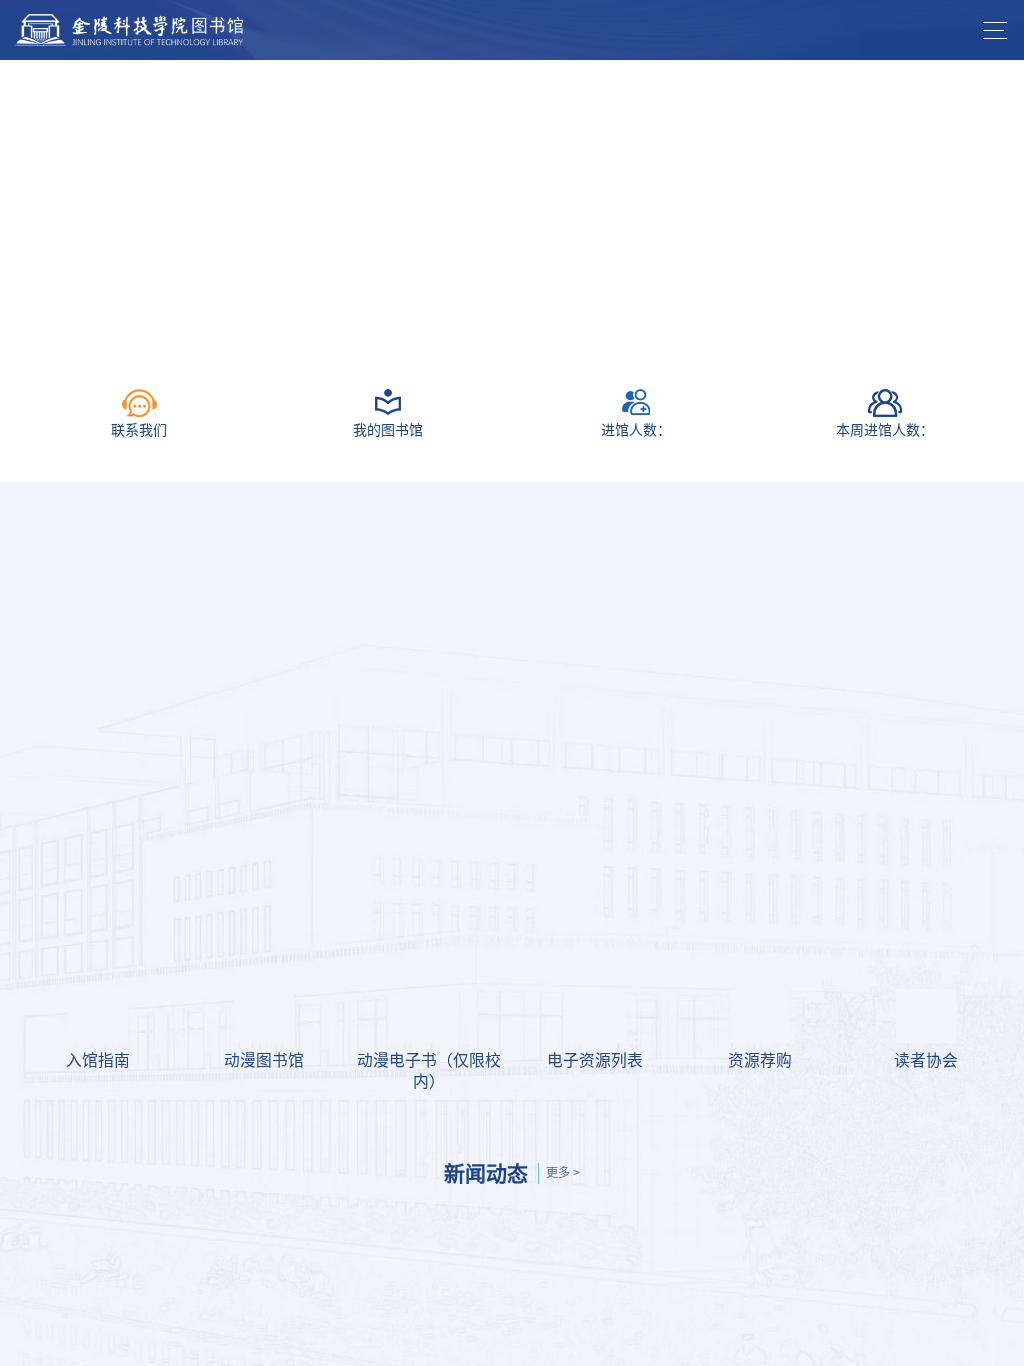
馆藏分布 (869, 752)
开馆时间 (393, 752)
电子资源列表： (81, 945)
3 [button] (542, 337)
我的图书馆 (155, 752)
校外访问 (213, 994)
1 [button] (482, 337)
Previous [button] (10, 203)
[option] (512, 203)
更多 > (563, 1173)
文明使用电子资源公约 (105, 994)
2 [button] (512, 337)
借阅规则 (631, 752)
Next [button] (1014, 203)
